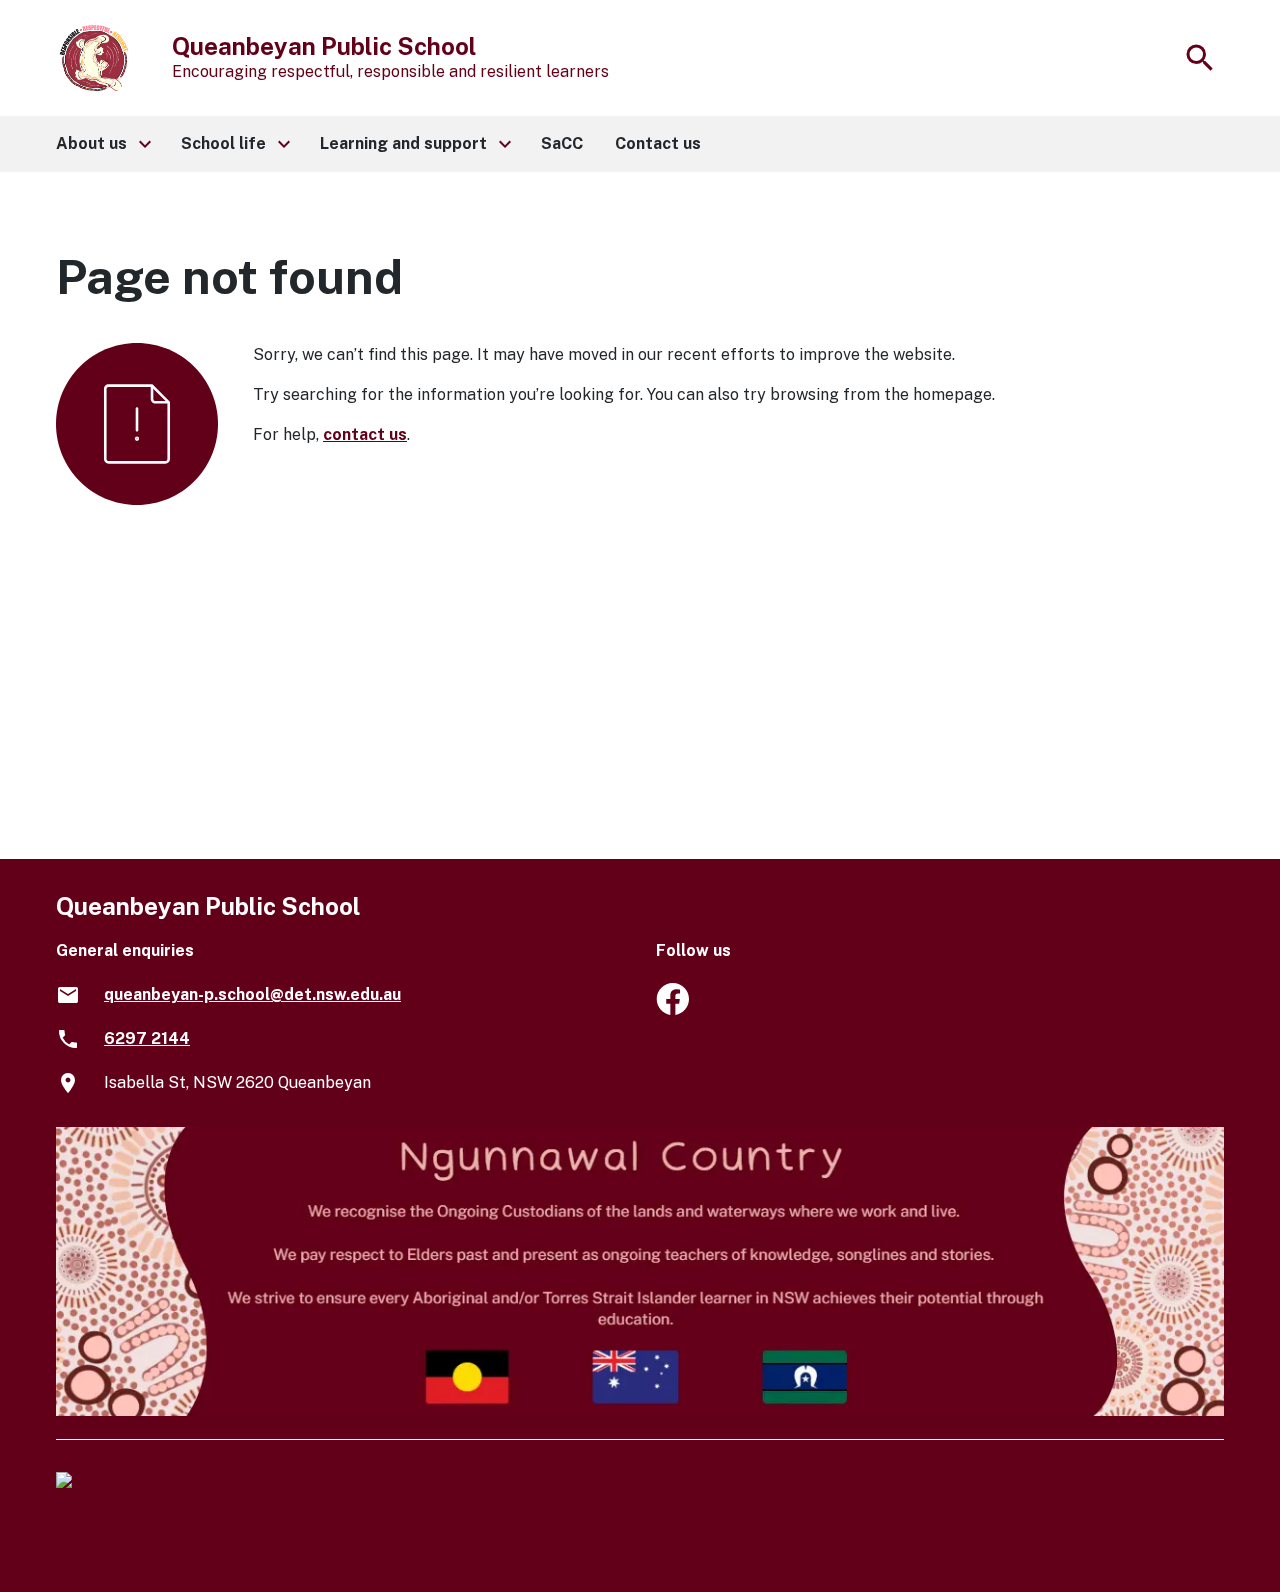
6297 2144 (147, 1038)
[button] (102, 144)
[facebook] (672, 1009)
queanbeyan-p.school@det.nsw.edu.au (252, 994)
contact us (365, 434)
